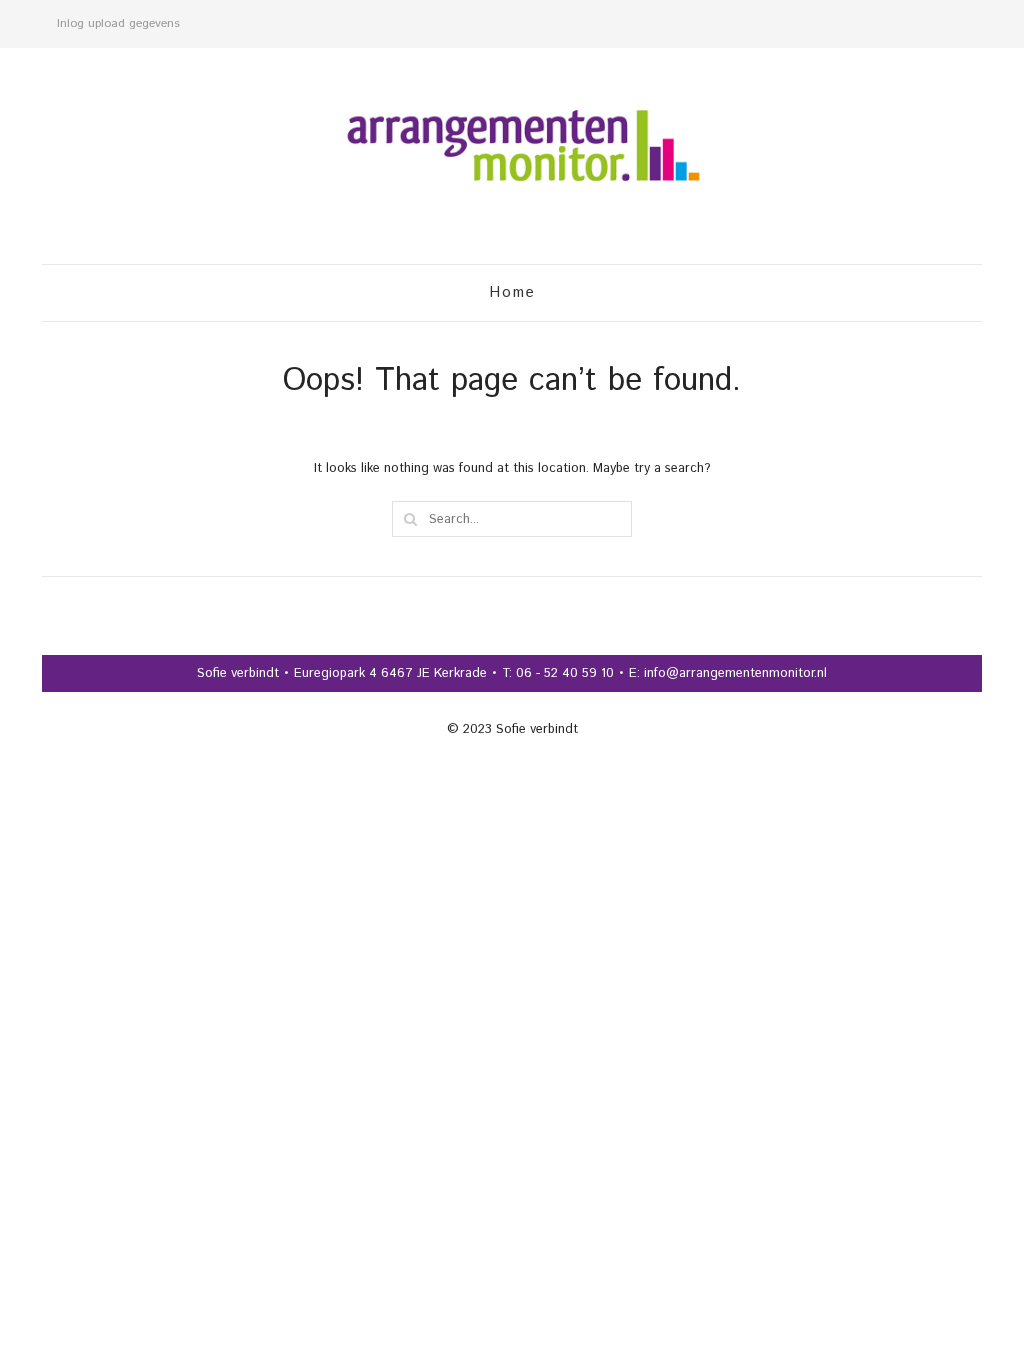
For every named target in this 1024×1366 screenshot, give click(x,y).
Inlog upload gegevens (118, 23)
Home (512, 292)
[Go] (410, 519)
